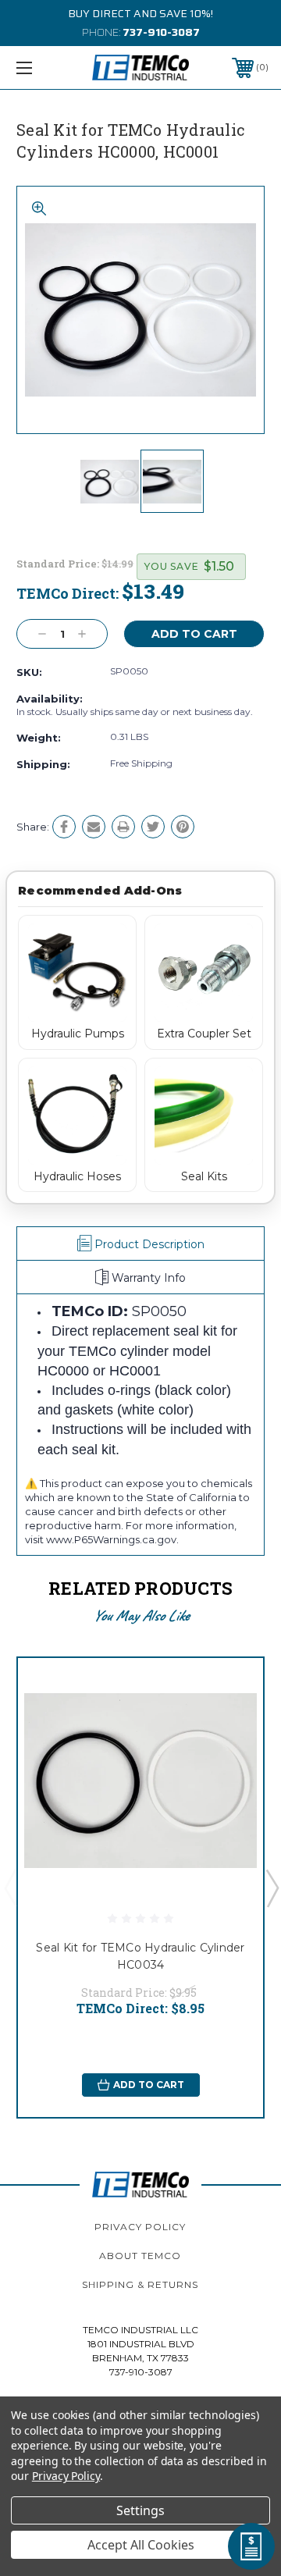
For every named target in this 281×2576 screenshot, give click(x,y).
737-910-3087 (161, 32)
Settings (140, 2510)
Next (272, 1888)
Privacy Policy (140, 2227)
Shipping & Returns (140, 2284)
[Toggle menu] (41, 68)
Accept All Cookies (141, 2545)
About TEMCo (140, 2256)
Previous (10, 1888)
